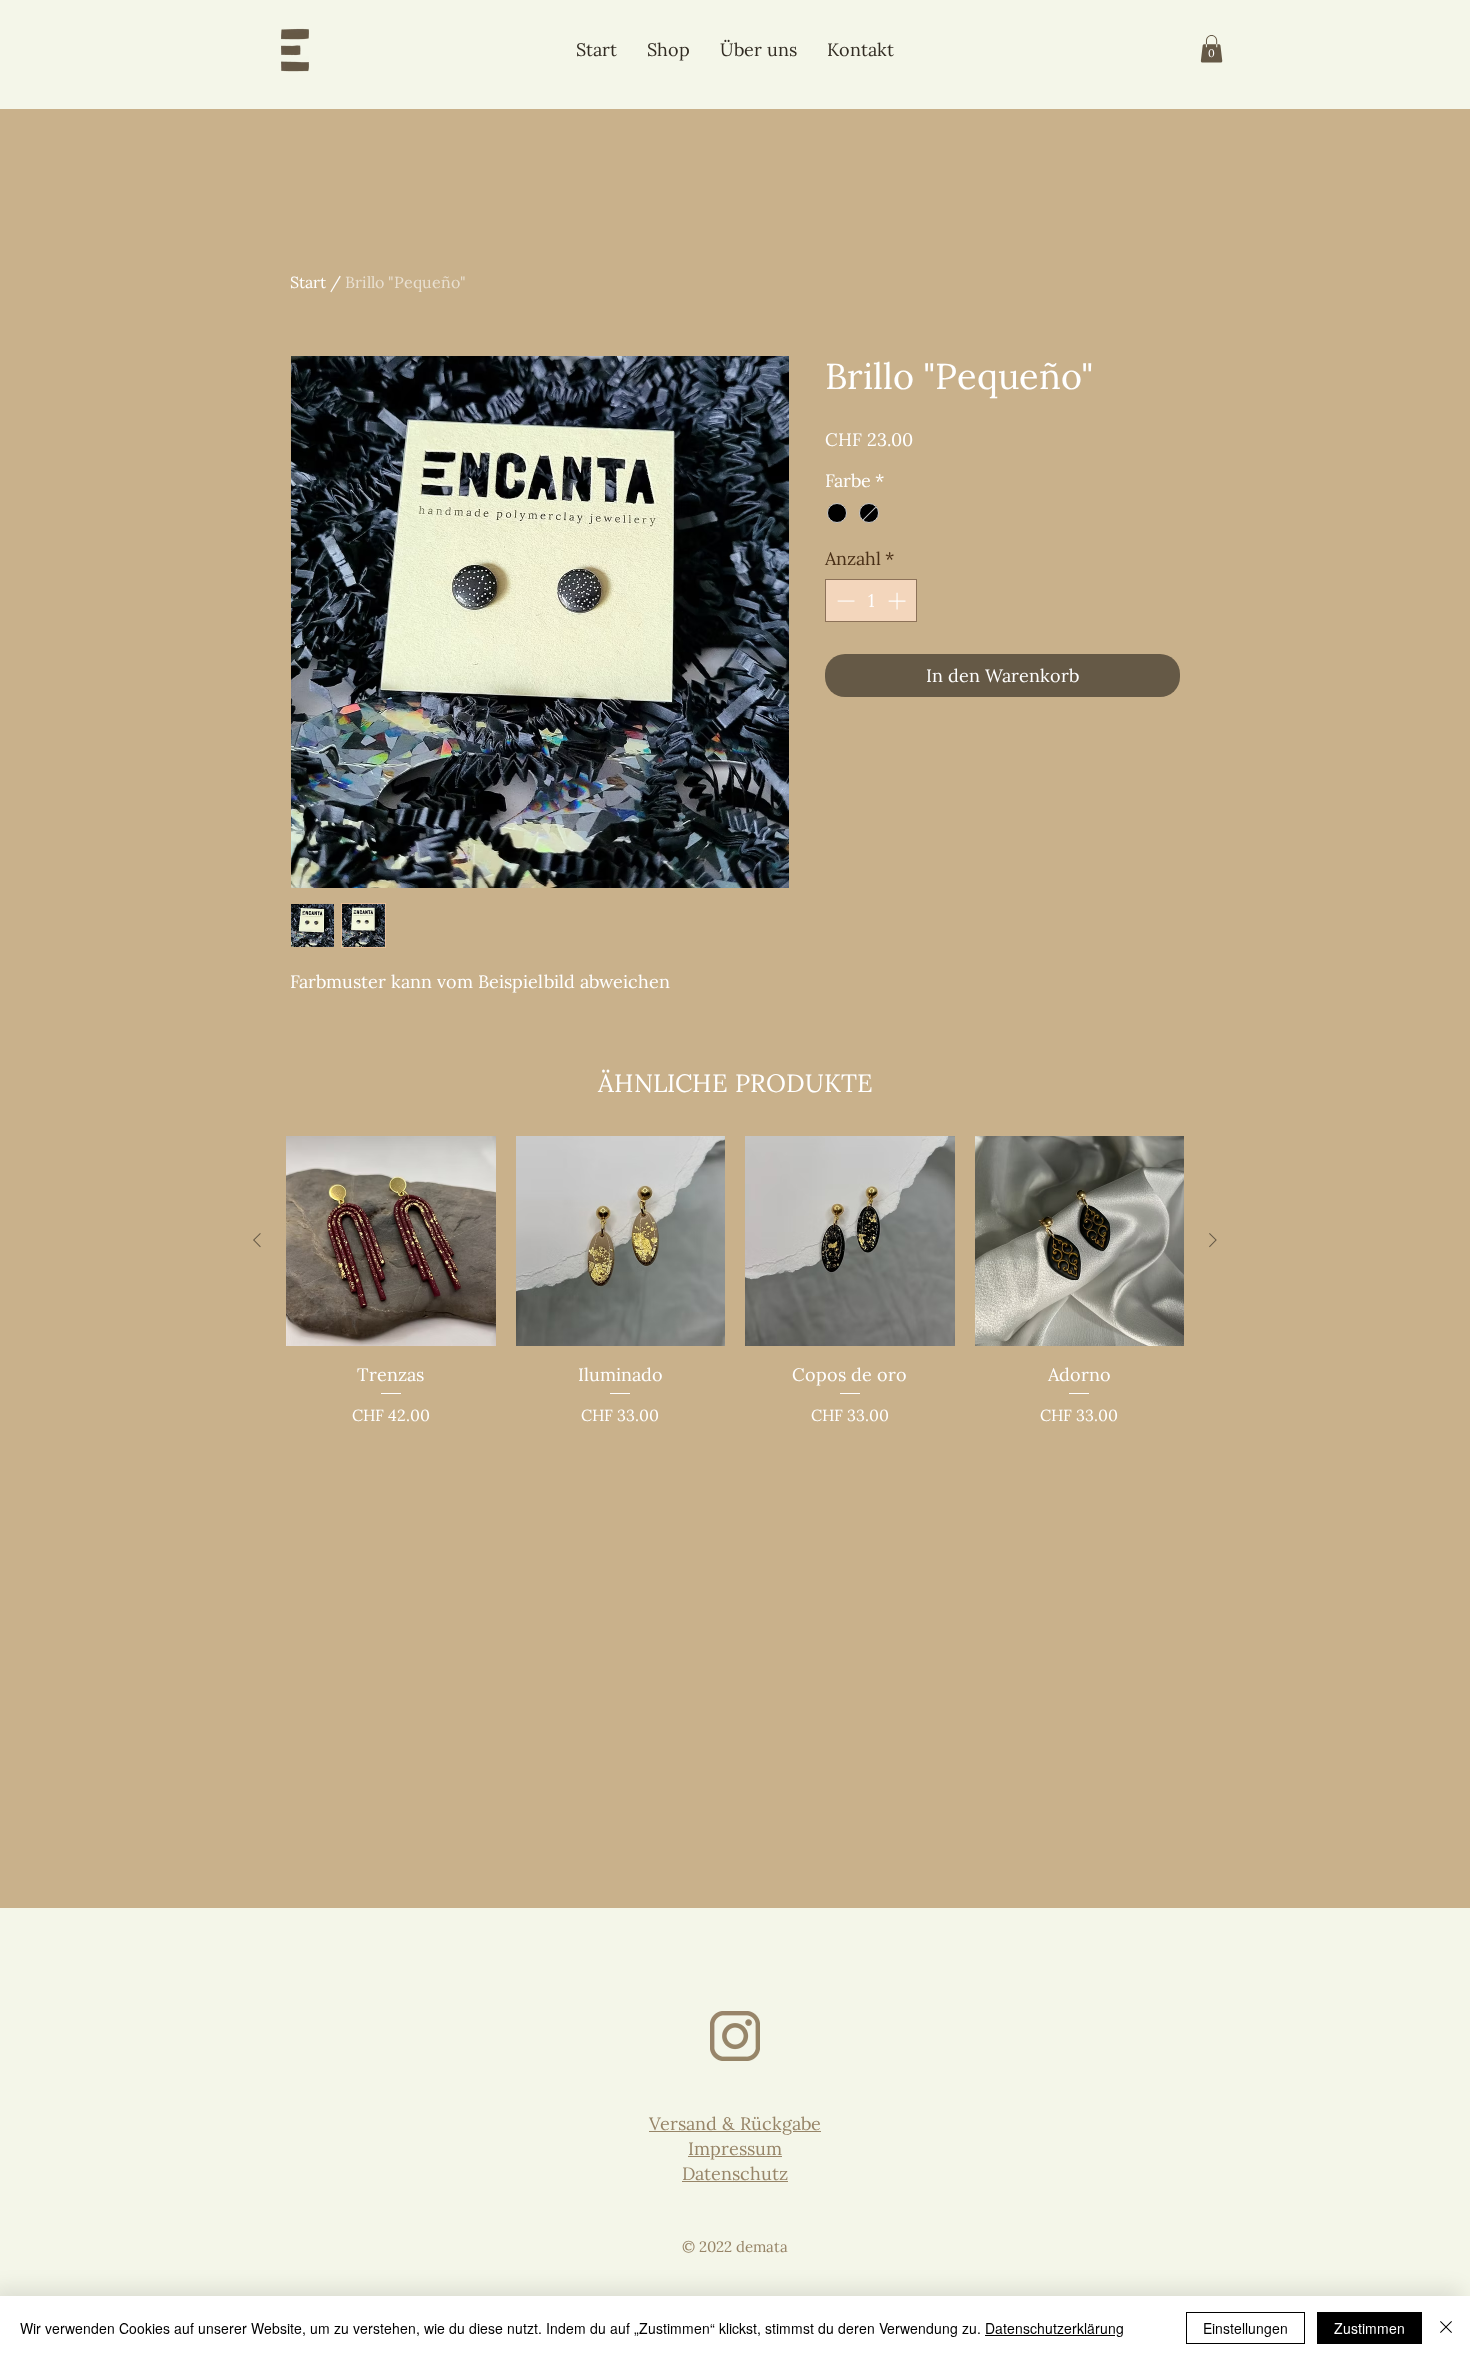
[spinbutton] (871, 600)
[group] (735, 1281)
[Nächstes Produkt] (1213, 1240)
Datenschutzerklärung (1054, 2328)
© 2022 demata (735, 2246)
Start (308, 282)
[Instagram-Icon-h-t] (735, 2036)
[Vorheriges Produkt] (257, 1240)
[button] (1211, 48)
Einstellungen (1245, 2328)
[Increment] (898, 600)
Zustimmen (1369, 2328)
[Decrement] (843, 600)
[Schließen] (1446, 2328)
